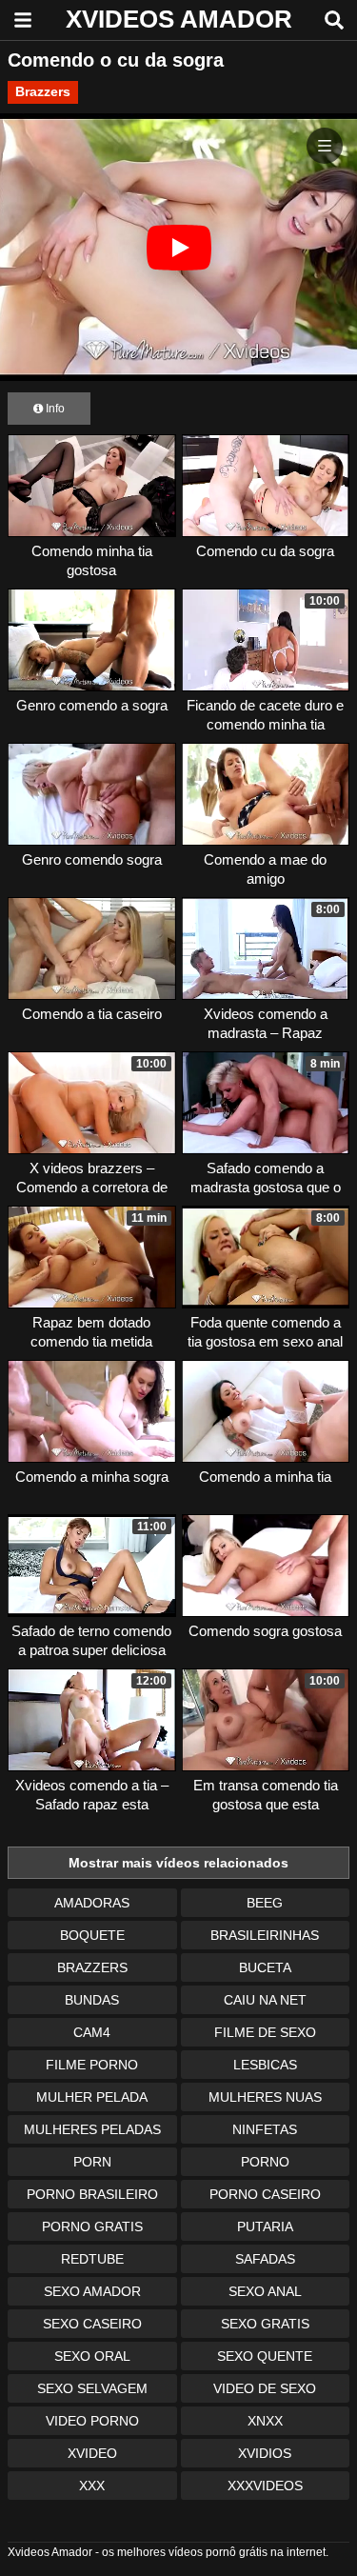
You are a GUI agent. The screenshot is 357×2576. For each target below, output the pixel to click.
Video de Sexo (265, 2388)
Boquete (92, 1935)
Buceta (265, 1967)
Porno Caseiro (265, 2194)
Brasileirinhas (265, 1935)
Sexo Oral (92, 2356)
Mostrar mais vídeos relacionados (178, 1863)
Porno (265, 2162)
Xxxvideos (265, 2486)
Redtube (92, 2259)
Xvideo (92, 2453)
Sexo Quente (265, 2356)
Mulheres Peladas (92, 2129)
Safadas (265, 2259)
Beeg (265, 1903)
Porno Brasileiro (92, 2194)
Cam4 (92, 2032)
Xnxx (265, 2421)
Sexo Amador (92, 2291)
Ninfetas (265, 2129)
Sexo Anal (265, 2291)
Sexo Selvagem (92, 2388)
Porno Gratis (92, 2227)
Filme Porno (92, 2065)
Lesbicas (265, 2065)
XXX (92, 2486)
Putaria (265, 2227)
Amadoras (92, 1903)
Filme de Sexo (265, 2032)
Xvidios (265, 2453)
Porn (92, 2162)
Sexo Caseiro (92, 2324)
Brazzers (43, 91)
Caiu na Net (265, 2000)
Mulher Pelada (92, 2097)
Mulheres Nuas (265, 2097)
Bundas (92, 2000)
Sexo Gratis (265, 2324)
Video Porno (92, 2421)
